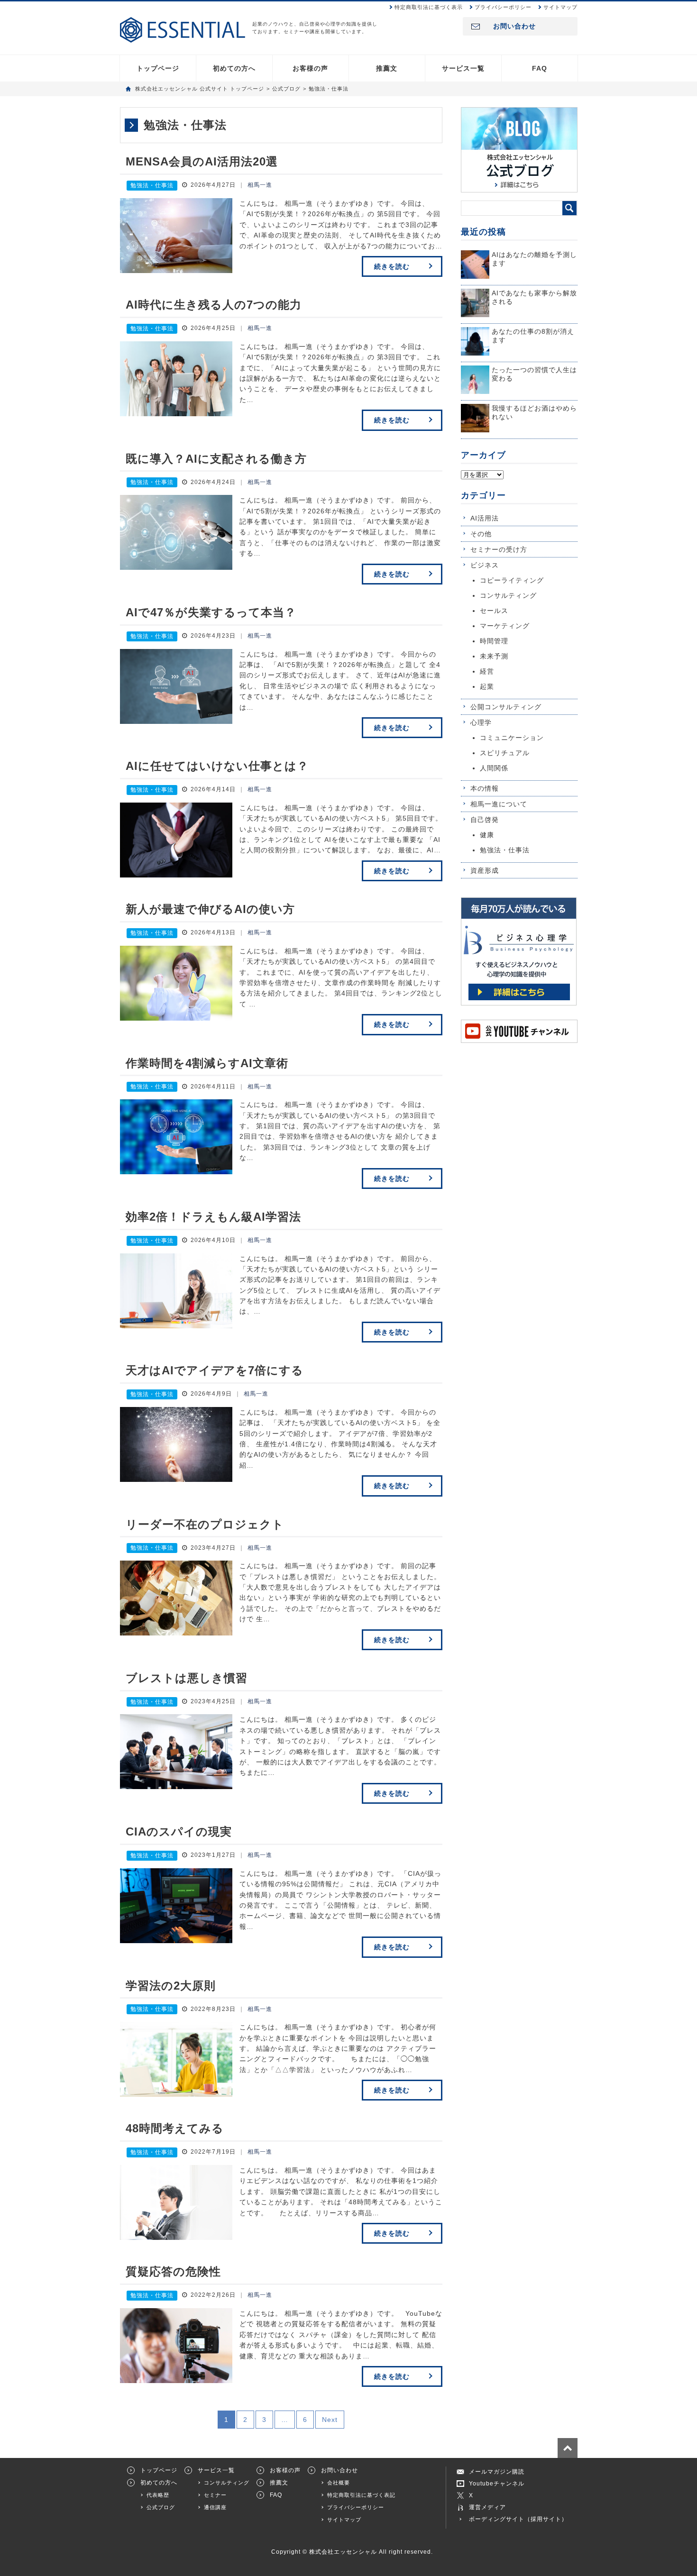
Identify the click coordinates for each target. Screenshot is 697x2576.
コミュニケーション (512, 738)
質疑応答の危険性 (173, 2271)
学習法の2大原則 (171, 1986)
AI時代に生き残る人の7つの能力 (214, 305)
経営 (487, 671)
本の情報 (485, 788)
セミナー (215, 2495)
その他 (481, 534)
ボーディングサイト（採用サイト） (518, 2519)
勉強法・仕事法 (152, 185)
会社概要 (339, 2483)
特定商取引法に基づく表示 (429, 7)
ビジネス (485, 565)
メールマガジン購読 (497, 2472)
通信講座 (215, 2507)
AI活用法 (485, 518)
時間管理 (494, 641)
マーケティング (505, 626)
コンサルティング (508, 595)
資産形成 (485, 870)
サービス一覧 (463, 68)
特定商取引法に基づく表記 (361, 2495)
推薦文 (387, 68)
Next (330, 2420)
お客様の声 (310, 68)
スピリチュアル (505, 753)
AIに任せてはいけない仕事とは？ (217, 766)
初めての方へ (234, 68)
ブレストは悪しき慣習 (187, 1678)
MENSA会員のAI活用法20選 (202, 161)
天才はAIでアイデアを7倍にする (215, 1370)
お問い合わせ (514, 26)
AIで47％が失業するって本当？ (211, 612)
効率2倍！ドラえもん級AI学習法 (213, 1217)
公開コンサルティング (506, 707)
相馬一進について (499, 804)
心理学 (481, 722)
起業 (487, 686)
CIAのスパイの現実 (179, 1832)
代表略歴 (158, 2495)
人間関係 (494, 768)
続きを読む (392, 266)
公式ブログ (161, 2507)
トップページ (158, 68)
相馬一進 (260, 185)
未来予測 (494, 656)
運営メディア (487, 2507)
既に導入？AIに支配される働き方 (216, 459)
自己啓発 (485, 820)
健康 (487, 835)
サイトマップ (560, 7)
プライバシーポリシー (503, 7)
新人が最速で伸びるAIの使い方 (210, 909)
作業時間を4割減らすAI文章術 (207, 1063)
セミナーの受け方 (499, 549)
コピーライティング (512, 580)
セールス (494, 611)
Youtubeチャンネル (497, 2484)
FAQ (540, 68)
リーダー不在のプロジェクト (205, 1524)
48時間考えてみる (175, 2128)
